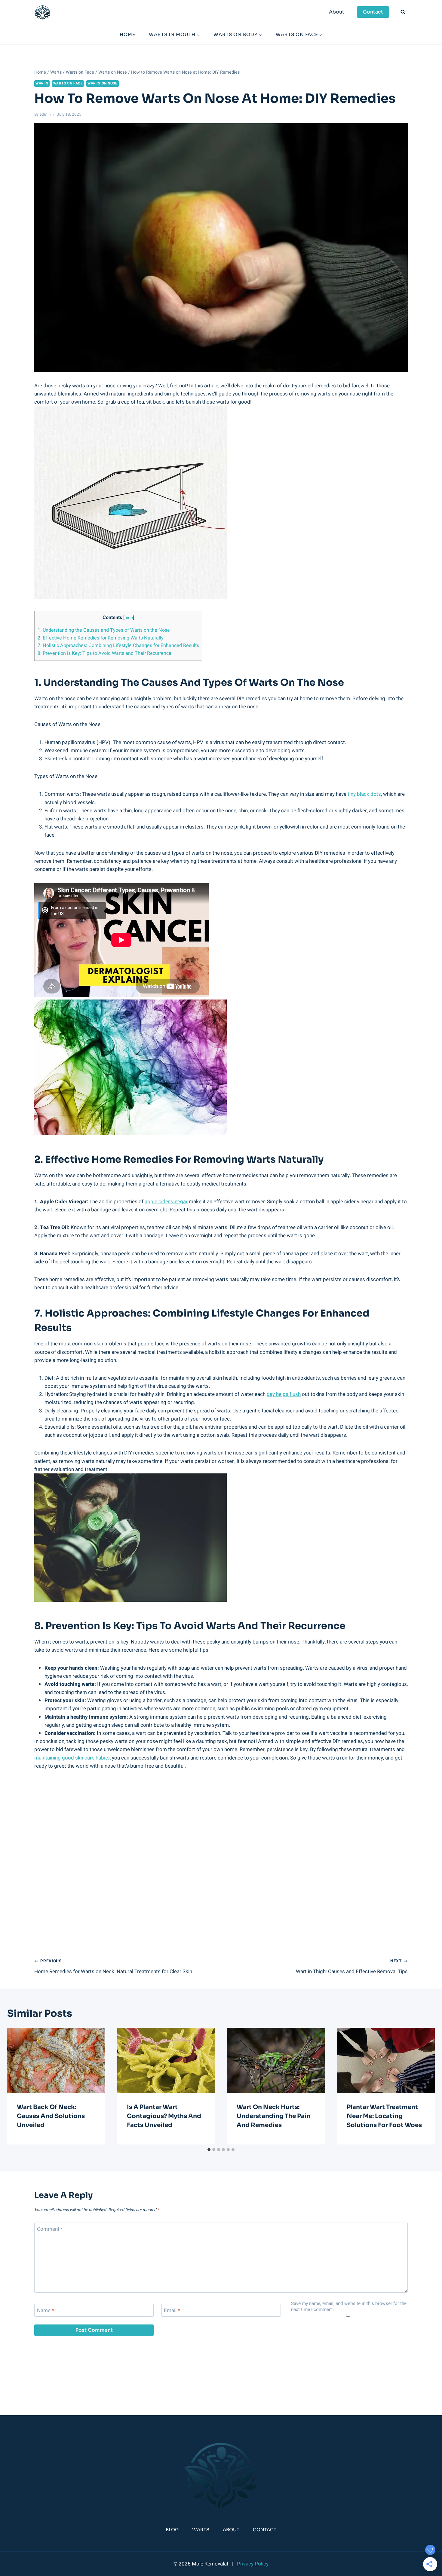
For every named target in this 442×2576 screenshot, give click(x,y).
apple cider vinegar (166, 1202)
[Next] (425, 2086)
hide (129, 618)
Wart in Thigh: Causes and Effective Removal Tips (352, 1967)
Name (45, 2311)
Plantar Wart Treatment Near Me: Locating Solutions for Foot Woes (384, 2116)
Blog (172, 2530)
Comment (50, 2229)
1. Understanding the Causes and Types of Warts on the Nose (104, 630)
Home (127, 34)
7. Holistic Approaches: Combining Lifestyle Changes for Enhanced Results (118, 646)
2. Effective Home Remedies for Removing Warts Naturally (101, 638)
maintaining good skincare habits (72, 1758)
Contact (373, 12)
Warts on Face (68, 83)
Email (172, 2311)
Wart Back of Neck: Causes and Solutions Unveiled (51, 2116)
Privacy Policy (253, 2564)
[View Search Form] (403, 12)
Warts (42, 83)
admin (45, 114)
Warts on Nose (103, 83)
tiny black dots (364, 794)
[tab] (209, 2150)
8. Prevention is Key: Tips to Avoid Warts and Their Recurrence (104, 653)
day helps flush (284, 1394)
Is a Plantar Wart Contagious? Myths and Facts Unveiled (164, 2116)
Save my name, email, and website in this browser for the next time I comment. (349, 2307)
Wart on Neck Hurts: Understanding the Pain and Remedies (274, 2116)
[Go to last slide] (17, 2086)
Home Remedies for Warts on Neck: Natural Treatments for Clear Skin (113, 1967)
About (337, 12)
